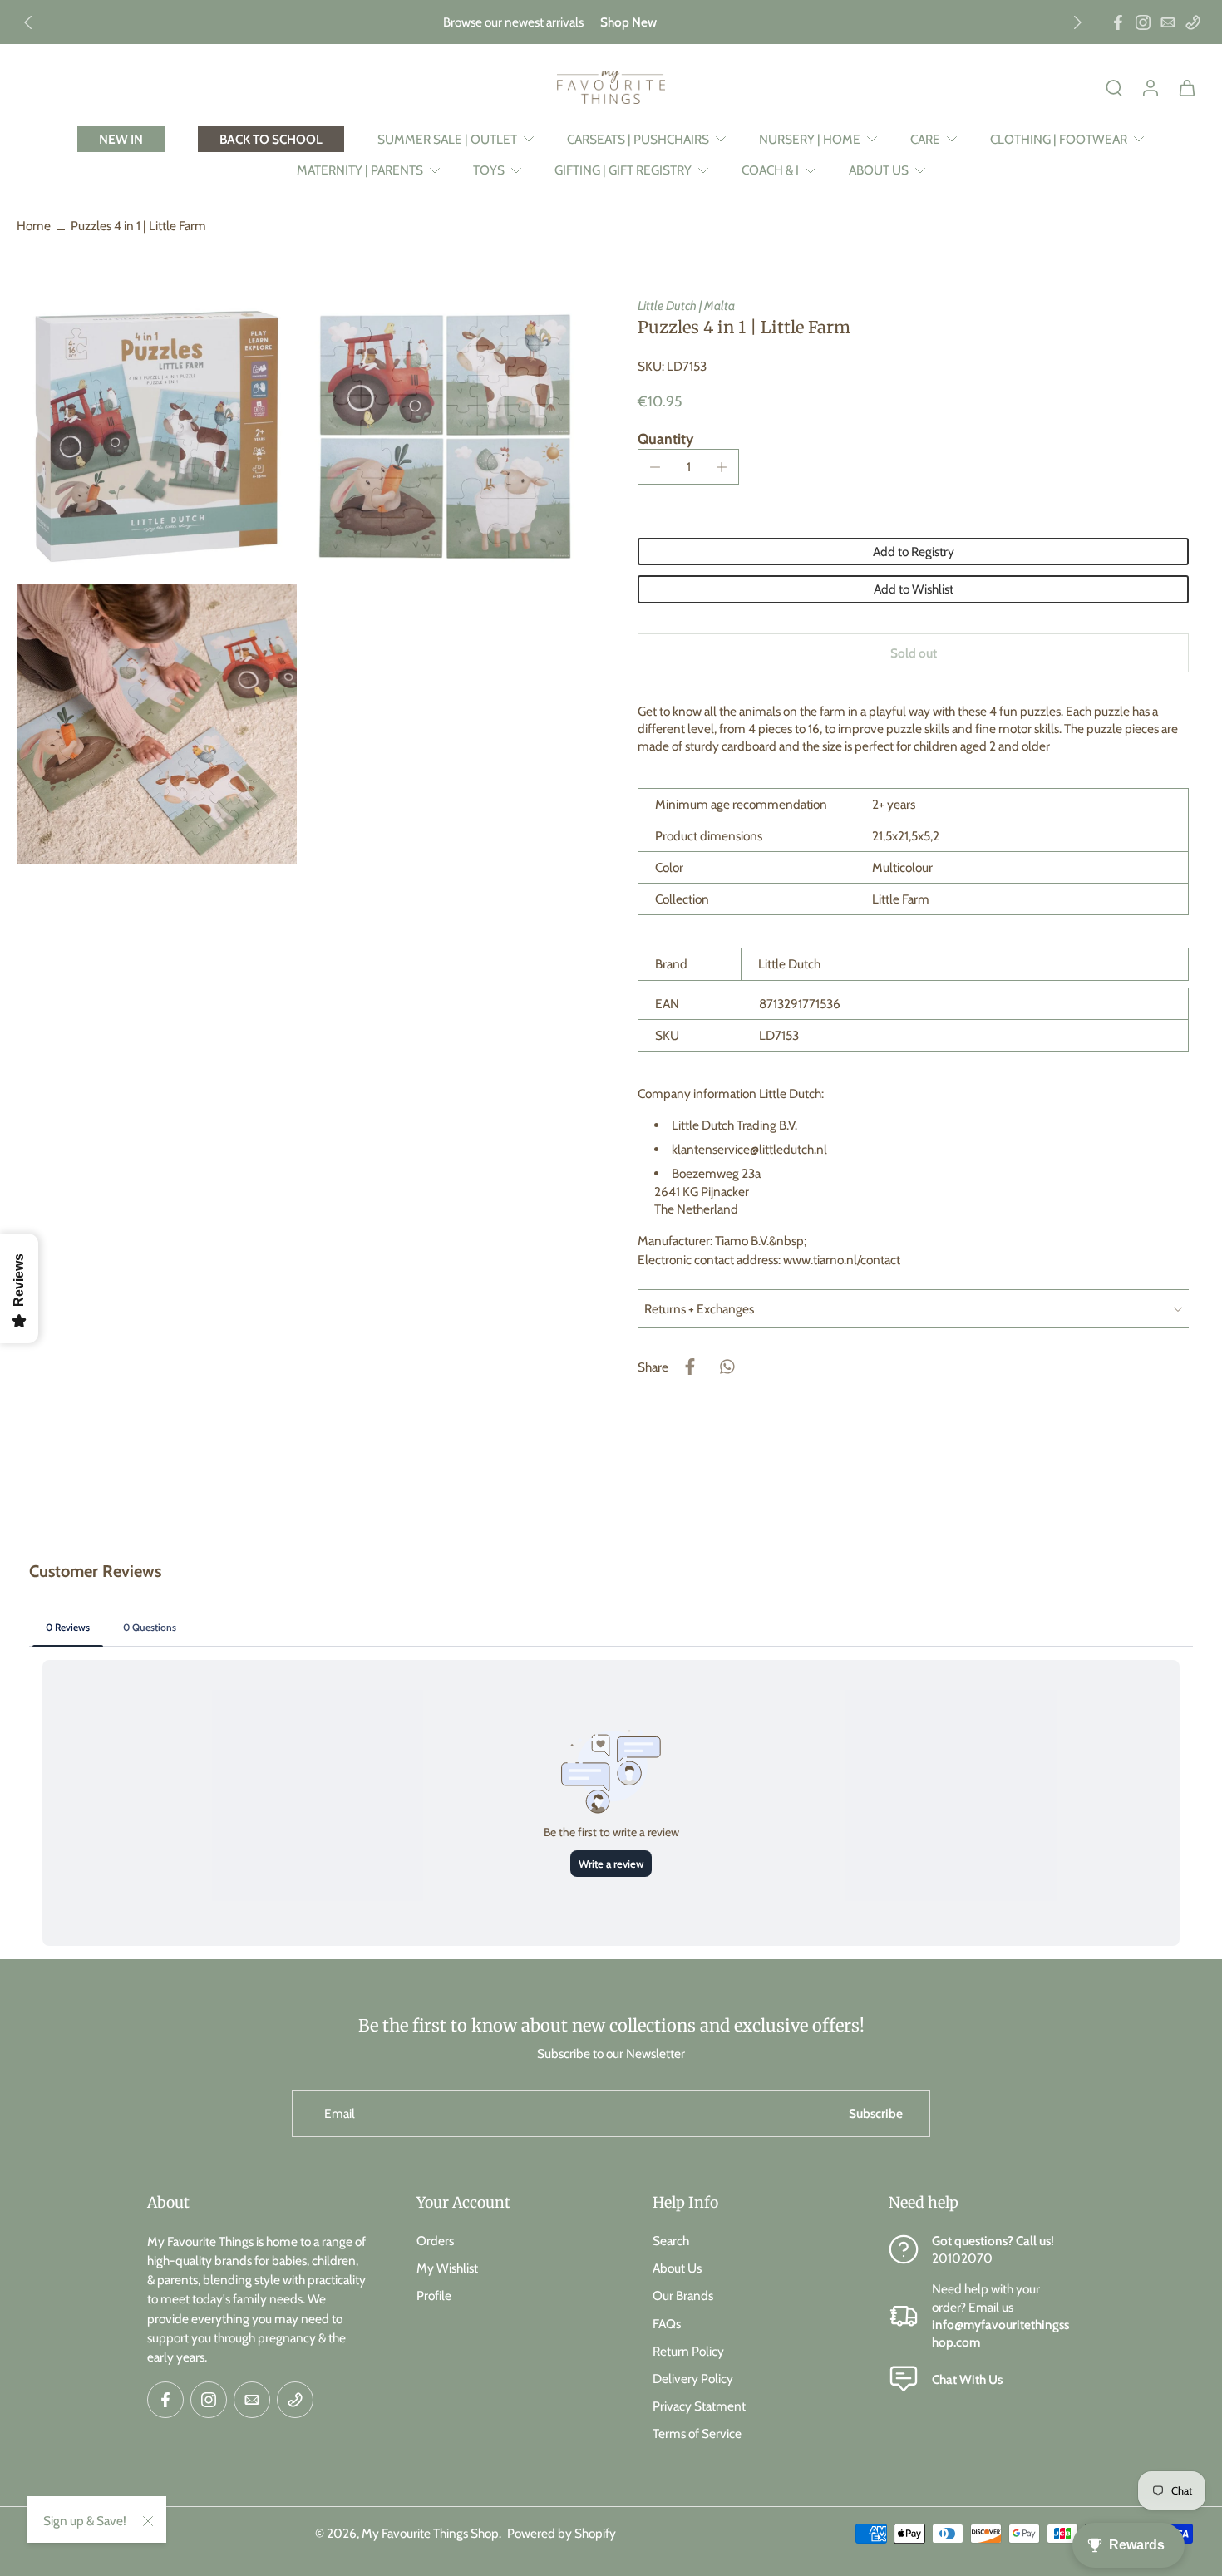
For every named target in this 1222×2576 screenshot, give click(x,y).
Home (34, 226)
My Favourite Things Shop (430, 2533)
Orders (435, 2241)
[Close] (148, 2521)
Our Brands (683, 2295)
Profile (434, 2295)
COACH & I (770, 170)
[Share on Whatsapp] (727, 1367)
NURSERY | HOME (810, 139)
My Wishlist (447, 2268)
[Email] (1168, 22)
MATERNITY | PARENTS (360, 170)
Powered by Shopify (562, 2533)
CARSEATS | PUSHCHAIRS (638, 139)
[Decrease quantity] (655, 467)
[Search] (1114, 87)
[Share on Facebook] (690, 1367)
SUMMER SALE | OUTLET (447, 139)
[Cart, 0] (1187, 87)
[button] (913, 653)
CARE (925, 139)
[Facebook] (1118, 22)
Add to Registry (914, 552)
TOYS (489, 170)
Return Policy (688, 2351)
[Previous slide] (28, 22)
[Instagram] (1143, 22)
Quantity (665, 438)
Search (671, 2241)
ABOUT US (879, 170)
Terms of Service (697, 2433)
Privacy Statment (699, 2406)
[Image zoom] (157, 437)
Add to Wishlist (914, 589)
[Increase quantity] (722, 467)
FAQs (667, 2323)
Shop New (628, 22)
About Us (677, 2268)
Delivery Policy (693, 2379)
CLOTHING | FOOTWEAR (1059, 139)
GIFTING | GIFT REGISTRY (623, 170)
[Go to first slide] (1077, 22)
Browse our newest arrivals (513, 22)
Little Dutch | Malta (686, 305)
